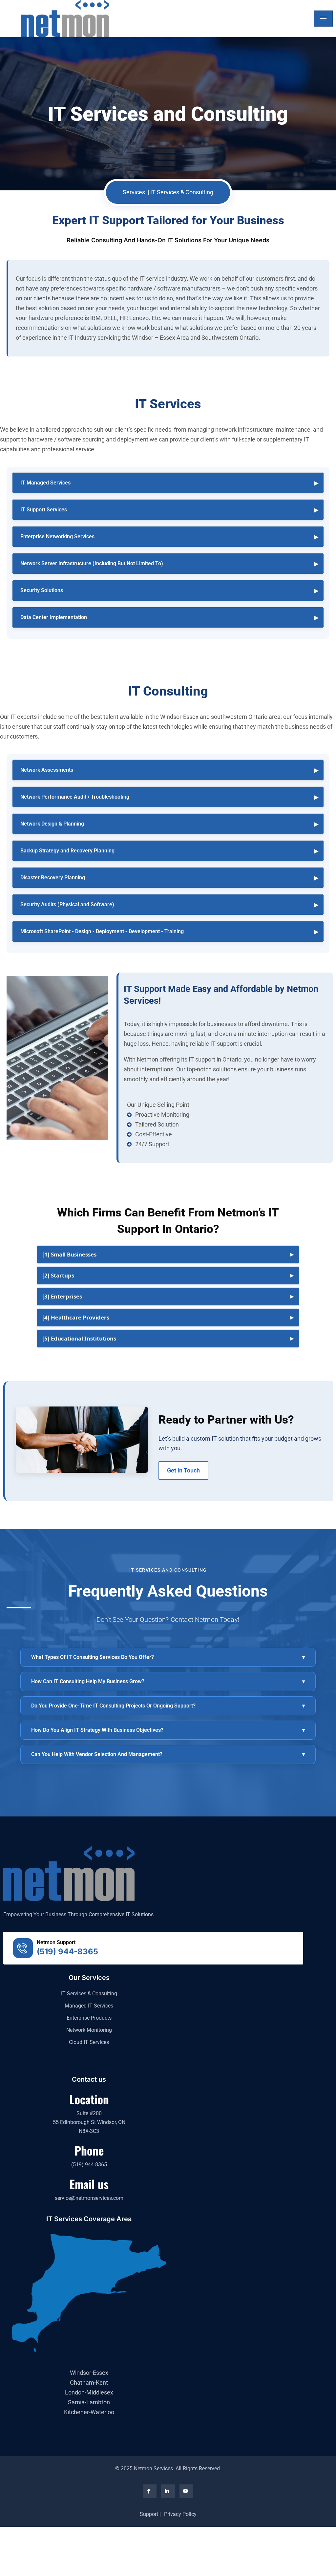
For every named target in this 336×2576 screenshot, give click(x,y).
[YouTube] (186, 2491)
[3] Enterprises (62, 1296)
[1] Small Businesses (69, 1254)
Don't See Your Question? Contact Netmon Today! (168, 1620)
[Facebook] (150, 2491)
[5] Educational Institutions (79, 1338)
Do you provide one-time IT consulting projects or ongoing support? (168, 1706)
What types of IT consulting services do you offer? (168, 1657)
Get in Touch (183, 1470)
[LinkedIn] (168, 2491)
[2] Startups (58, 1275)
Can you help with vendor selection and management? (168, 1754)
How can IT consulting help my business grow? (168, 1681)
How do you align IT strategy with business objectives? (168, 1730)
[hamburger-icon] (323, 19)
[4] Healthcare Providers (76, 1317)
